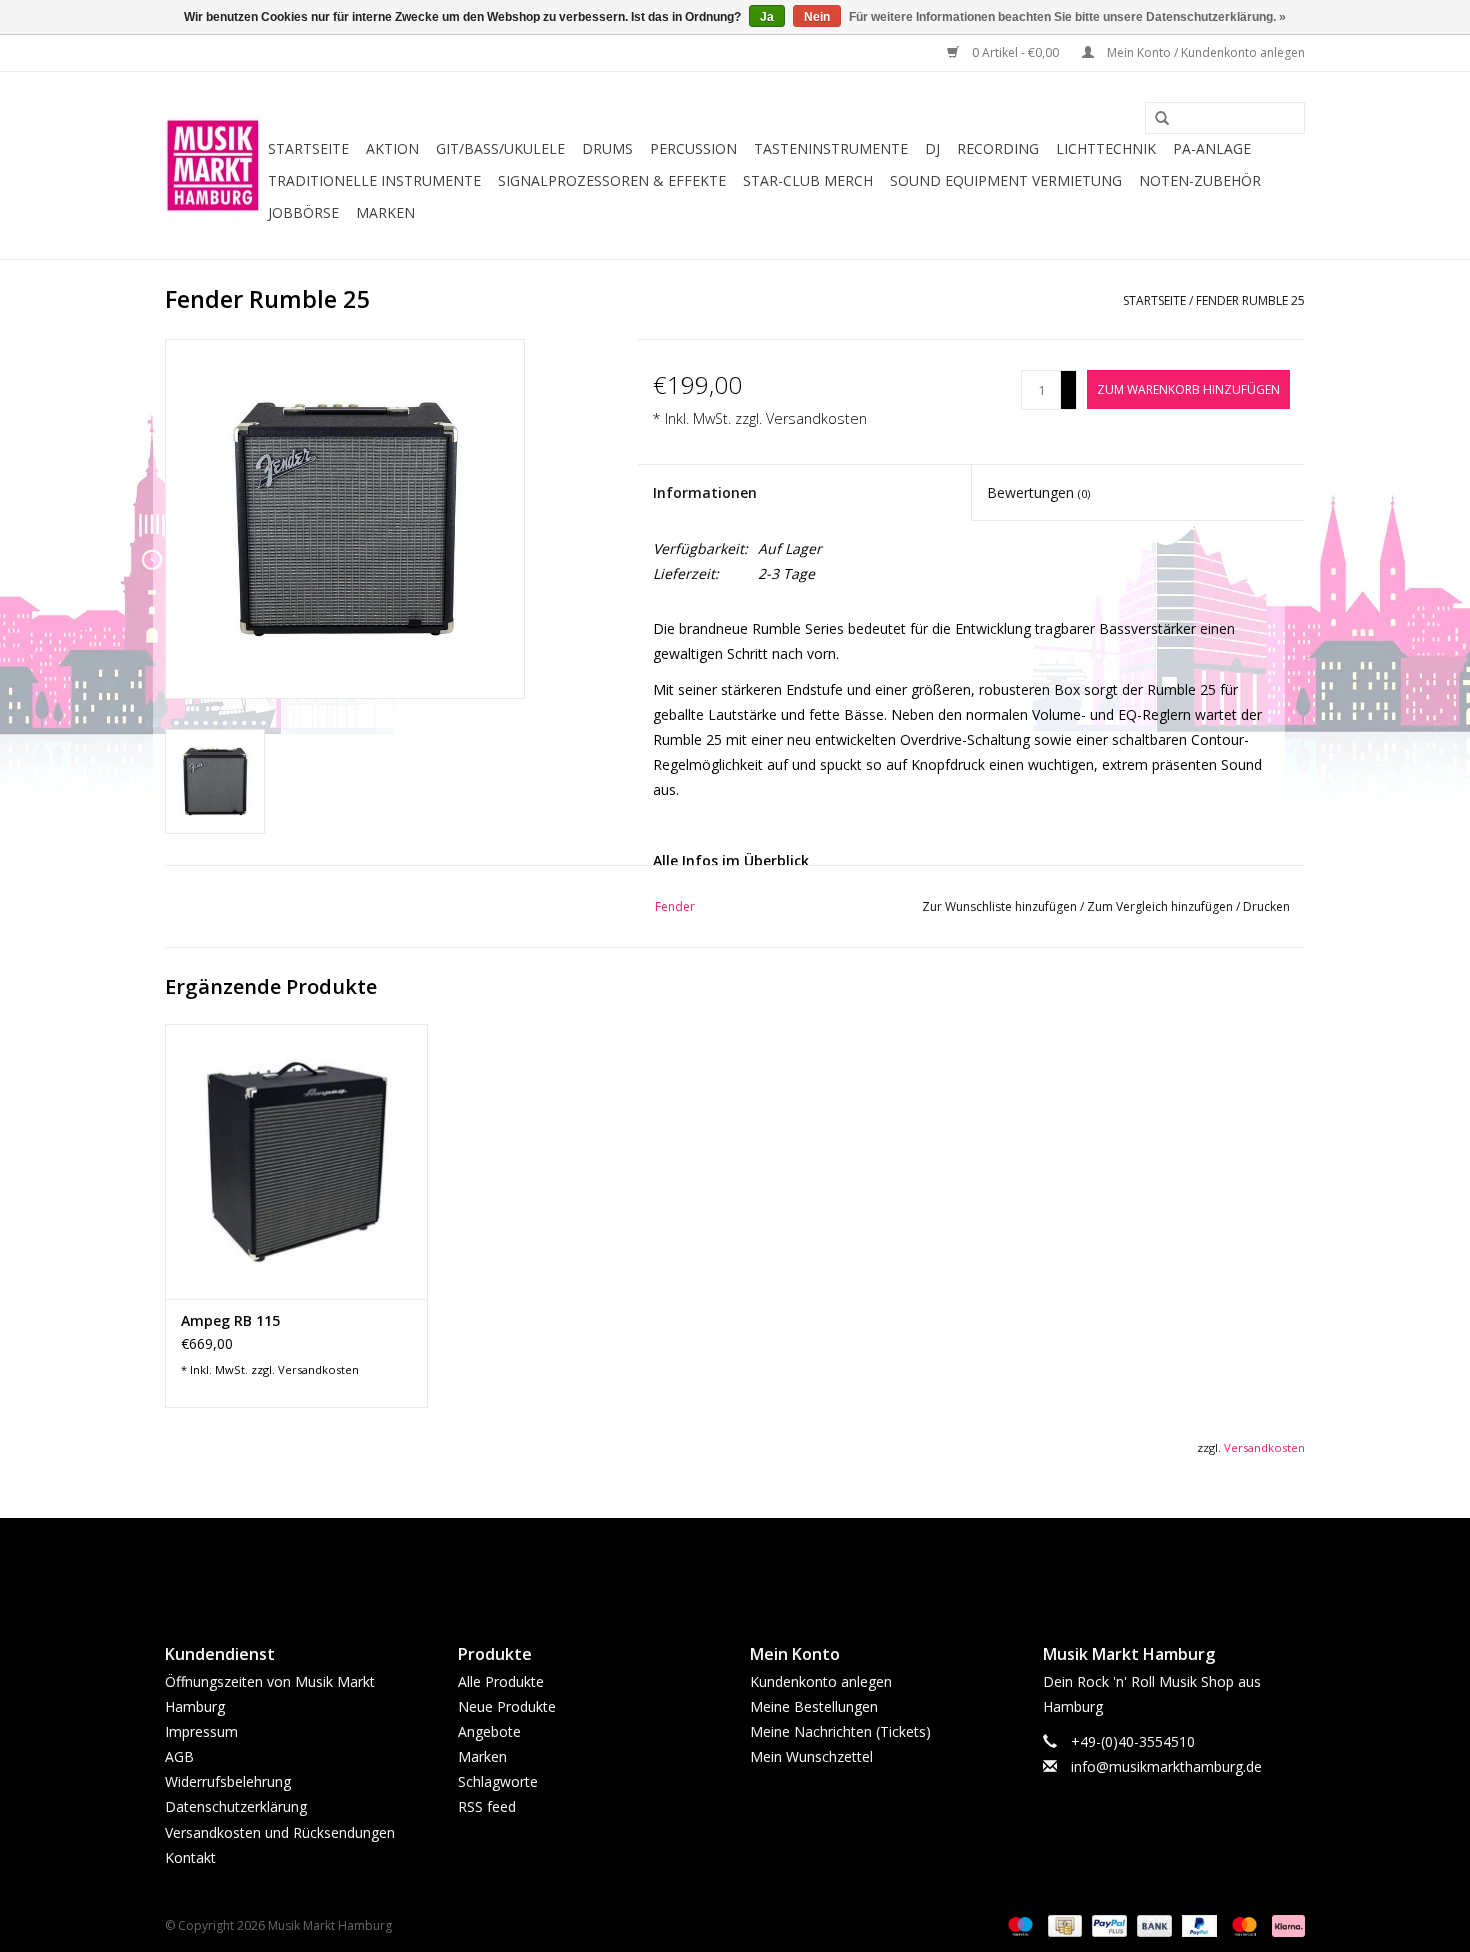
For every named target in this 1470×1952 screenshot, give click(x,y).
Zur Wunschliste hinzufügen (1001, 906)
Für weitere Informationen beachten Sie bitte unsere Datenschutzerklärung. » (1067, 17)
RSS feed (487, 1806)
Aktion (392, 148)
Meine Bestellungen (814, 1706)
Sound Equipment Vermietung (1006, 180)
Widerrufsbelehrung (228, 1781)
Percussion (693, 148)
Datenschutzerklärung (236, 1806)
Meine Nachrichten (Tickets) (840, 1731)
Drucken (1266, 906)
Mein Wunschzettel (811, 1756)
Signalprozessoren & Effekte (612, 180)
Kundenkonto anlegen (821, 1681)
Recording (998, 148)
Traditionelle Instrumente (374, 180)
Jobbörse (303, 212)
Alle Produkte (501, 1681)
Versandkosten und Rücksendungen (280, 1832)
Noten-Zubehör (1200, 180)
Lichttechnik (1106, 148)
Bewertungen (1038, 492)
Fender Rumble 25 (1250, 300)
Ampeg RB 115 (230, 1320)
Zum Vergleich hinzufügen (1161, 906)
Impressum (201, 1731)
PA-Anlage (1212, 148)
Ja (767, 17)
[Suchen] (1155, 119)
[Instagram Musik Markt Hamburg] (753, 1564)
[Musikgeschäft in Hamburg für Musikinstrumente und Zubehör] (213, 165)
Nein (817, 17)
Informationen (705, 492)
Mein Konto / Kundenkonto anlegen (1204, 52)
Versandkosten (816, 418)
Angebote (489, 1731)
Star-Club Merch (808, 180)
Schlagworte (498, 1781)
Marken (385, 212)
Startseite (308, 148)
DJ (932, 148)
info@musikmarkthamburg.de (1166, 1766)
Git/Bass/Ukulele (500, 148)
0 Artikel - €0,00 (1015, 52)
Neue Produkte (507, 1706)
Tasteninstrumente (831, 148)
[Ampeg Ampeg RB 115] (296, 1161)
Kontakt (190, 1857)
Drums (607, 148)
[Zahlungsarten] (1018, 1924)
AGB (179, 1756)
